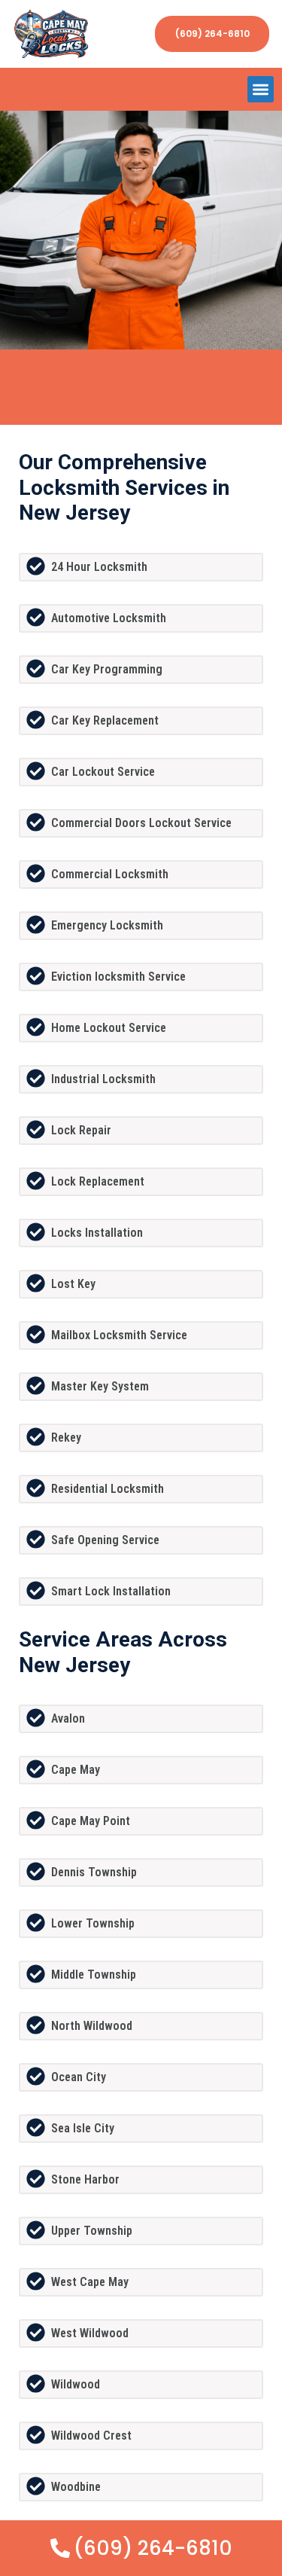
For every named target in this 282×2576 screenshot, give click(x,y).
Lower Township (93, 1923)
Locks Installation (97, 1233)
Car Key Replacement (105, 720)
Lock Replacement (98, 1181)
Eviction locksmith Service (118, 977)
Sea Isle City (83, 2128)
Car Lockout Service (103, 772)
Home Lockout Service (109, 1028)
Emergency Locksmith (107, 925)
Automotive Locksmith (109, 618)
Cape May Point (91, 1821)
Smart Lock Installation (111, 1591)
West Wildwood (90, 2333)
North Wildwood (92, 2026)
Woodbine (76, 2487)
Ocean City (79, 2077)
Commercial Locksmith (110, 874)
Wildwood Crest (91, 2436)
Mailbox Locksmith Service (119, 1335)
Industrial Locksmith (103, 1079)
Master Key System (100, 1386)
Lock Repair (81, 1130)
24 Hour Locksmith (99, 567)
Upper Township (92, 2231)
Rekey (66, 1438)
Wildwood (76, 2384)
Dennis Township (94, 1872)
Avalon (68, 1718)
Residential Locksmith (108, 1489)
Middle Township (94, 1975)
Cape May (76, 1770)
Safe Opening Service (105, 1540)
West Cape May (90, 2282)
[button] (261, 89)
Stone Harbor (85, 2179)
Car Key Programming (107, 669)
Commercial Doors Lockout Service (141, 823)
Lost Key (73, 1284)
